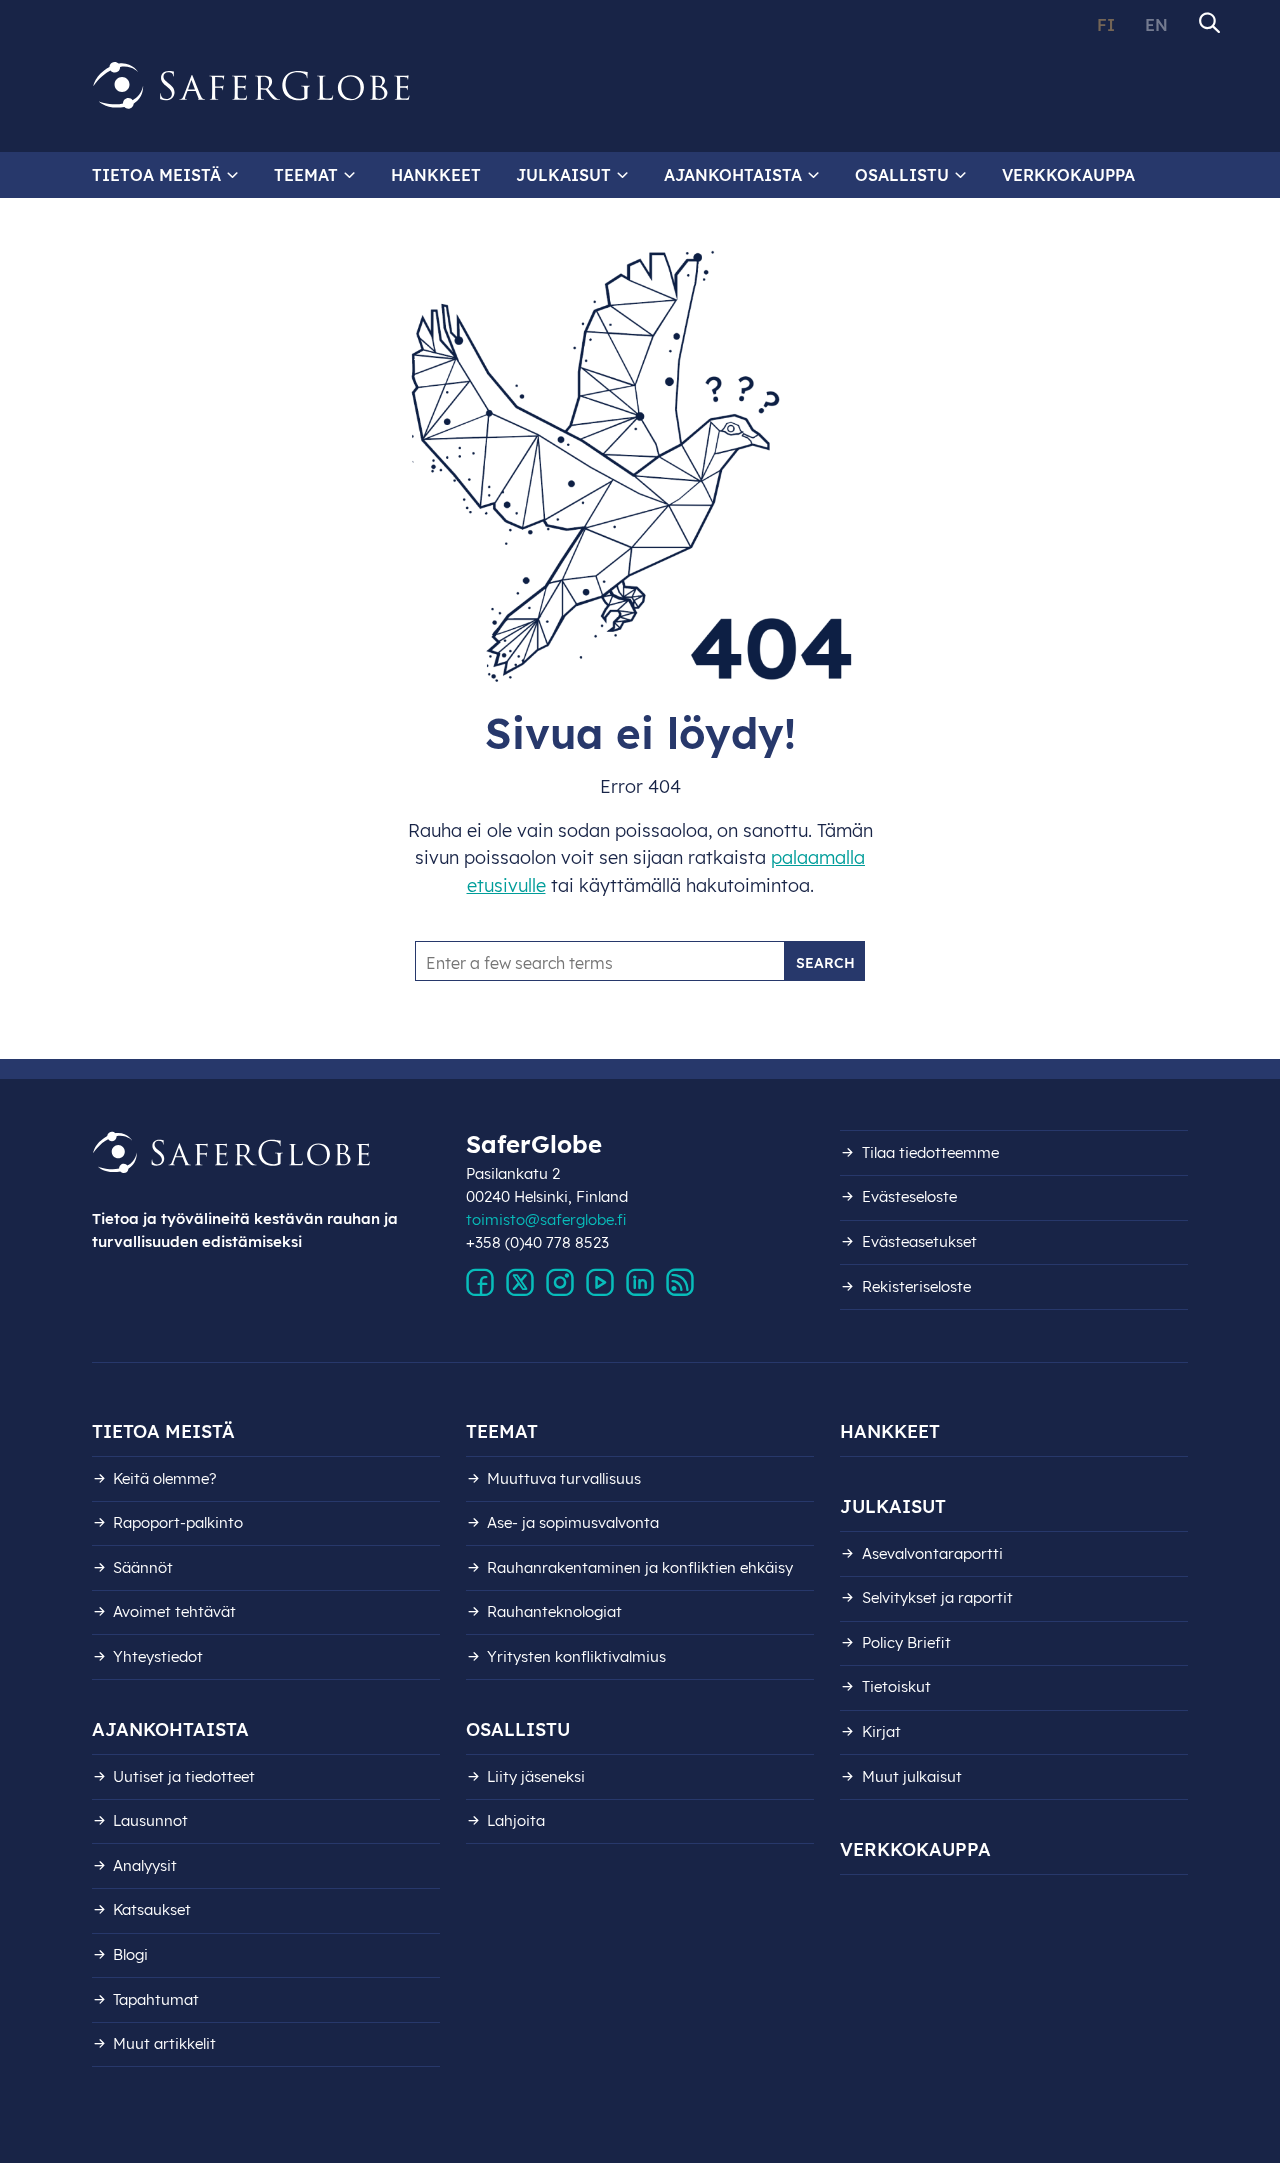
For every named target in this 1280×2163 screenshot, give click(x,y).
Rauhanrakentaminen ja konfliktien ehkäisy (640, 1567)
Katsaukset (152, 1909)
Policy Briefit (906, 1642)
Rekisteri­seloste (916, 1286)
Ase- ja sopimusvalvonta (573, 1522)
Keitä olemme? (165, 1478)
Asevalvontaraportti (932, 1553)
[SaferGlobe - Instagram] (560, 1283)
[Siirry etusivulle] (252, 86)
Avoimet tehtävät (174, 1611)
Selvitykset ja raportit (937, 1597)
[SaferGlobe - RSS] (680, 1283)
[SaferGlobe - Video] (600, 1283)
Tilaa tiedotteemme (930, 1152)
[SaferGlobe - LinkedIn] (640, 1283)
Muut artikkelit (164, 2043)
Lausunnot (150, 1820)
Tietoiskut (896, 1686)
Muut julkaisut (912, 1776)
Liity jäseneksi (536, 1776)
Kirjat (881, 1731)
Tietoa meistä (156, 175)
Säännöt (143, 1567)
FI (1106, 25)
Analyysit (145, 1865)
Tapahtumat (156, 1999)
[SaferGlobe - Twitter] (520, 1283)
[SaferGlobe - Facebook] (480, 1283)
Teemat (306, 175)
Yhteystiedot (158, 1656)
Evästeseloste (909, 1196)
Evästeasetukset (919, 1241)
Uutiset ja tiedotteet (184, 1776)
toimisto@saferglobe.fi (546, 1219)
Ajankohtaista (733, 175)
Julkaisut (563, 175)
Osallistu (902, 175)
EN (1156, 25)
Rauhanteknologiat (554, 1611)
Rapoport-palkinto (178, 1522)
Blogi (130, 1954)
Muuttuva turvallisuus (564, 1478)
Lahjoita (516, 1820)
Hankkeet (436, 175)
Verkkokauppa (1068, 175)
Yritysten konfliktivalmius (576, 1656)
